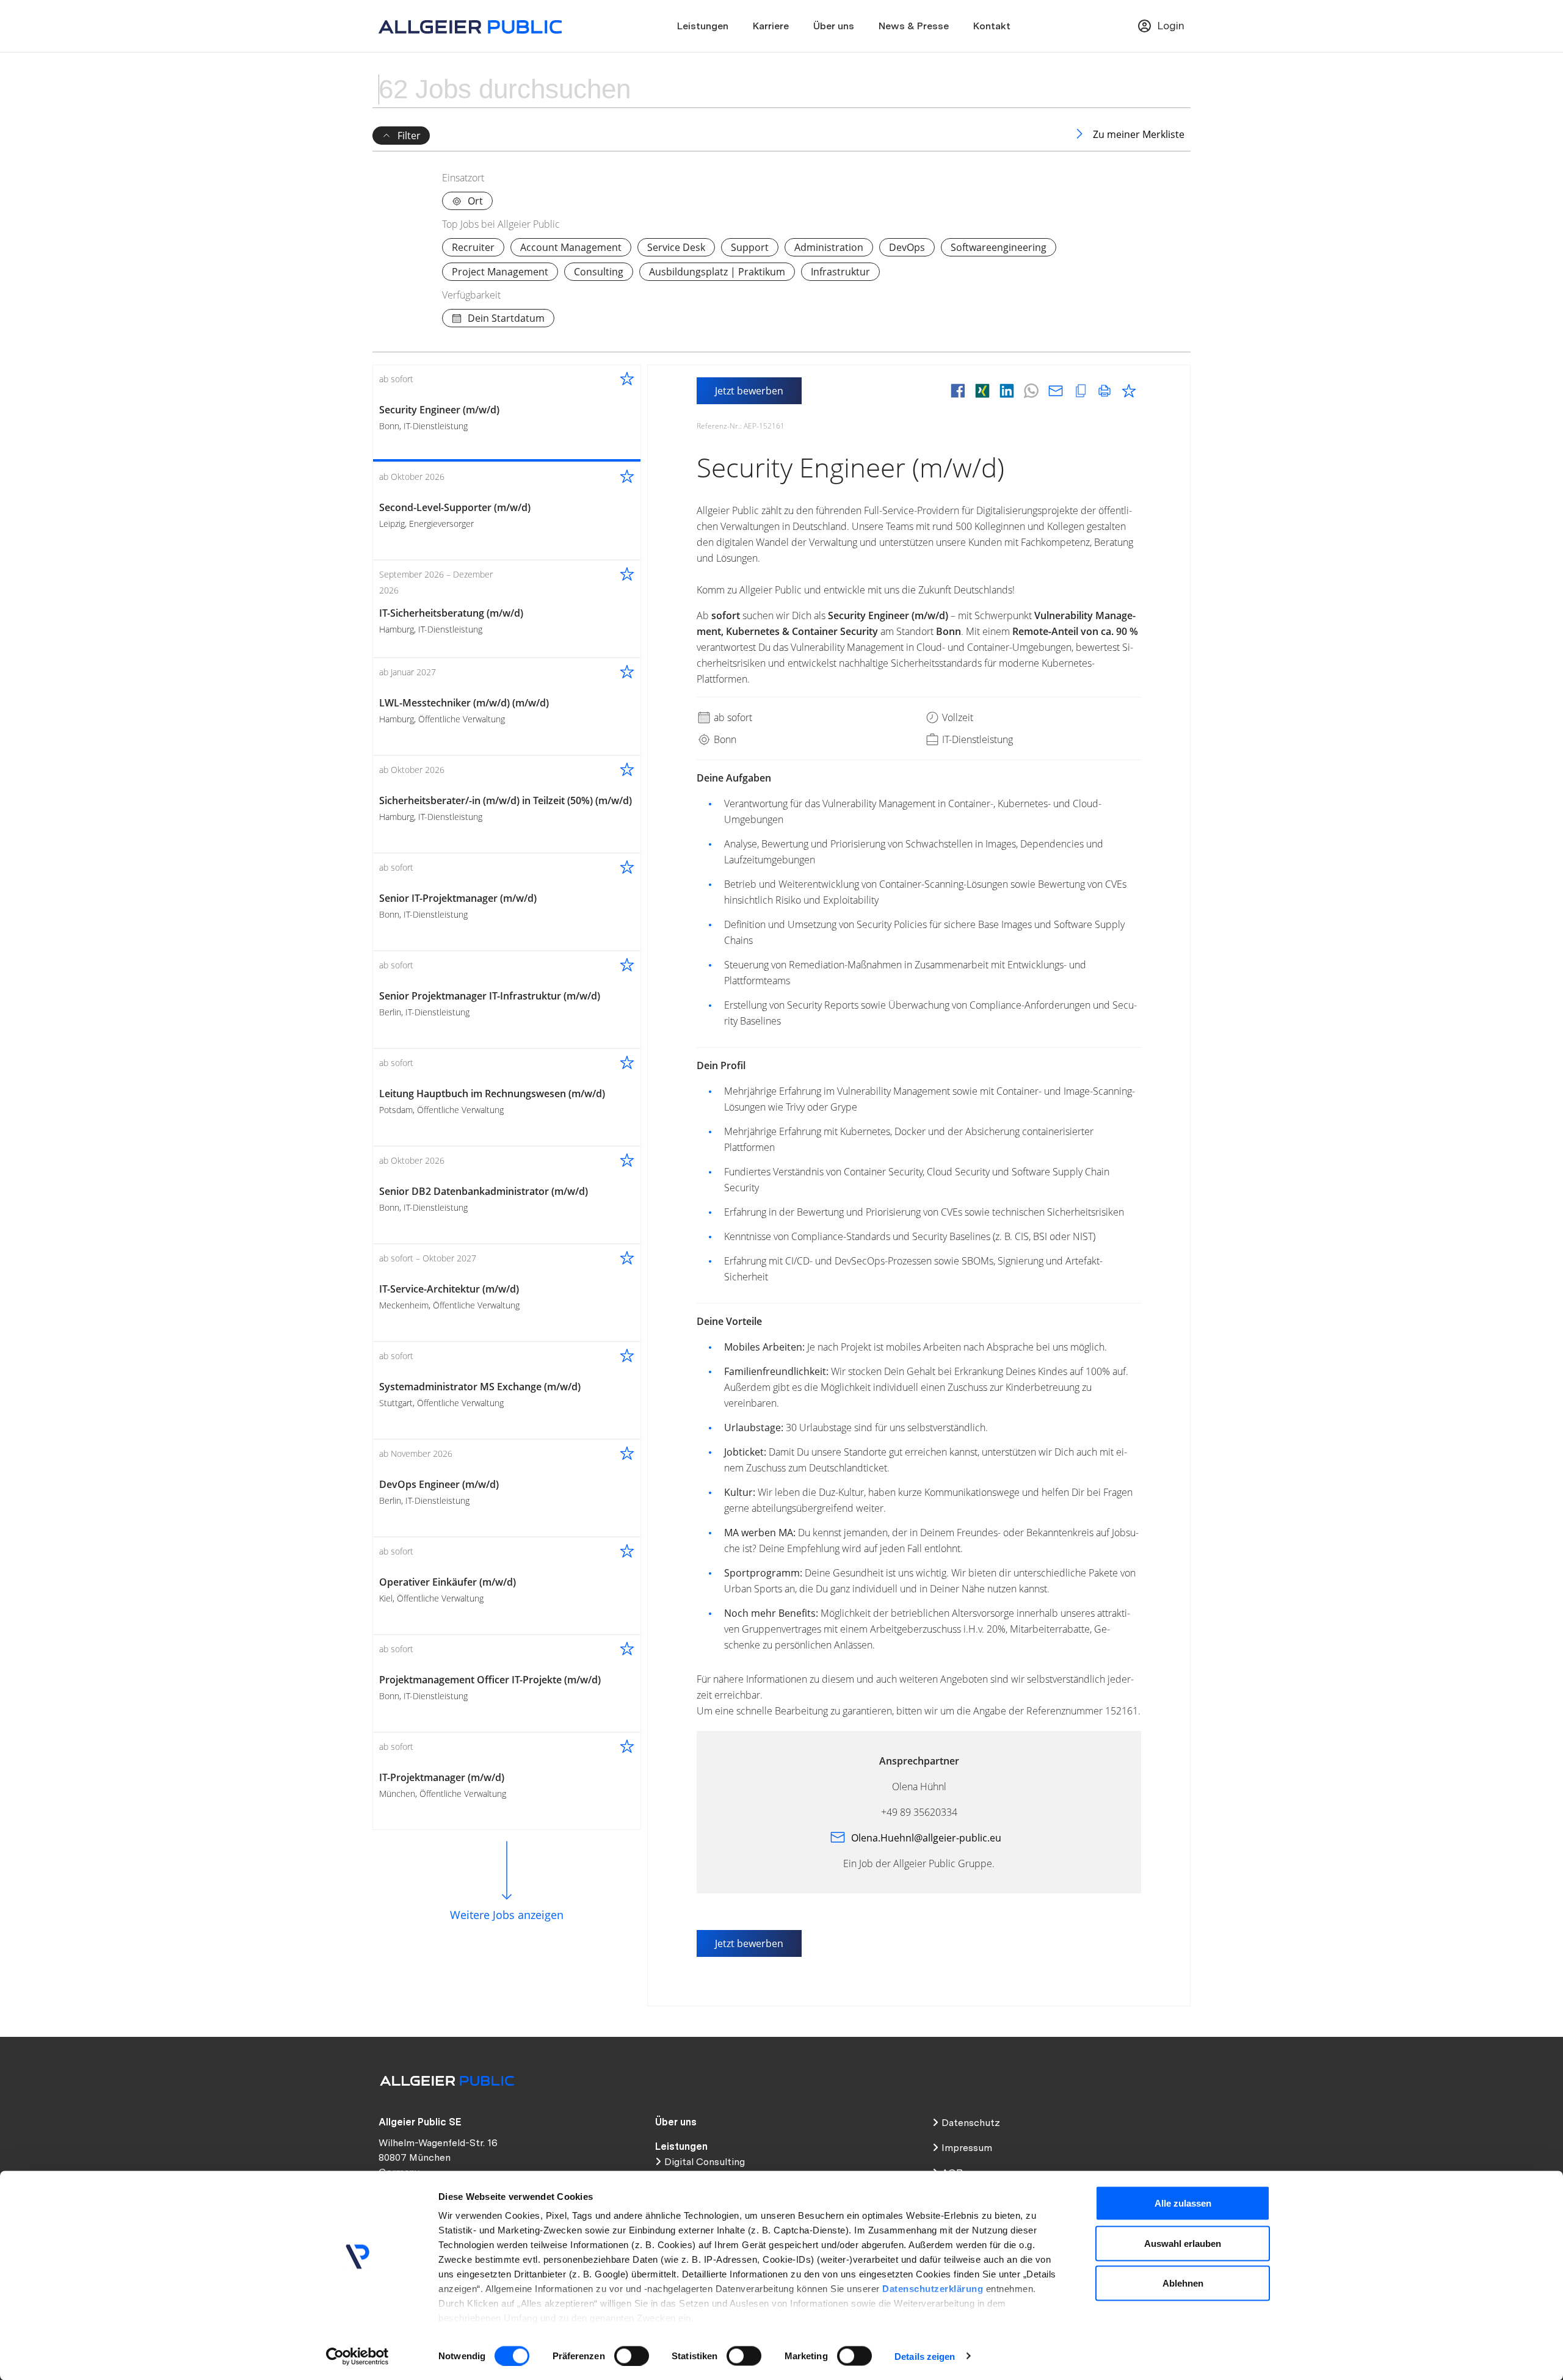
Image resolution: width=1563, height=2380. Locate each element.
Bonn (724, 739)
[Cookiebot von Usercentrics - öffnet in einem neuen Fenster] (357, 2356)
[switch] (632, 2356)
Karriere (771, 26)
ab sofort (732, 717)
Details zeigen (925, 2356)
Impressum (967, 2148)
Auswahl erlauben (1183, 2243)
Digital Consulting (705, 2162)
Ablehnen (1183, 2283)
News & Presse (914, 26)
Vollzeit (956, 717)
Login (1171, 25)
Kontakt (992, 26)
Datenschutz (971, 2123)
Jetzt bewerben (749, 391)
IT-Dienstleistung (976, 739)
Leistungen (703, 26)
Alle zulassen (1183, 2203)
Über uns (834, 26)
